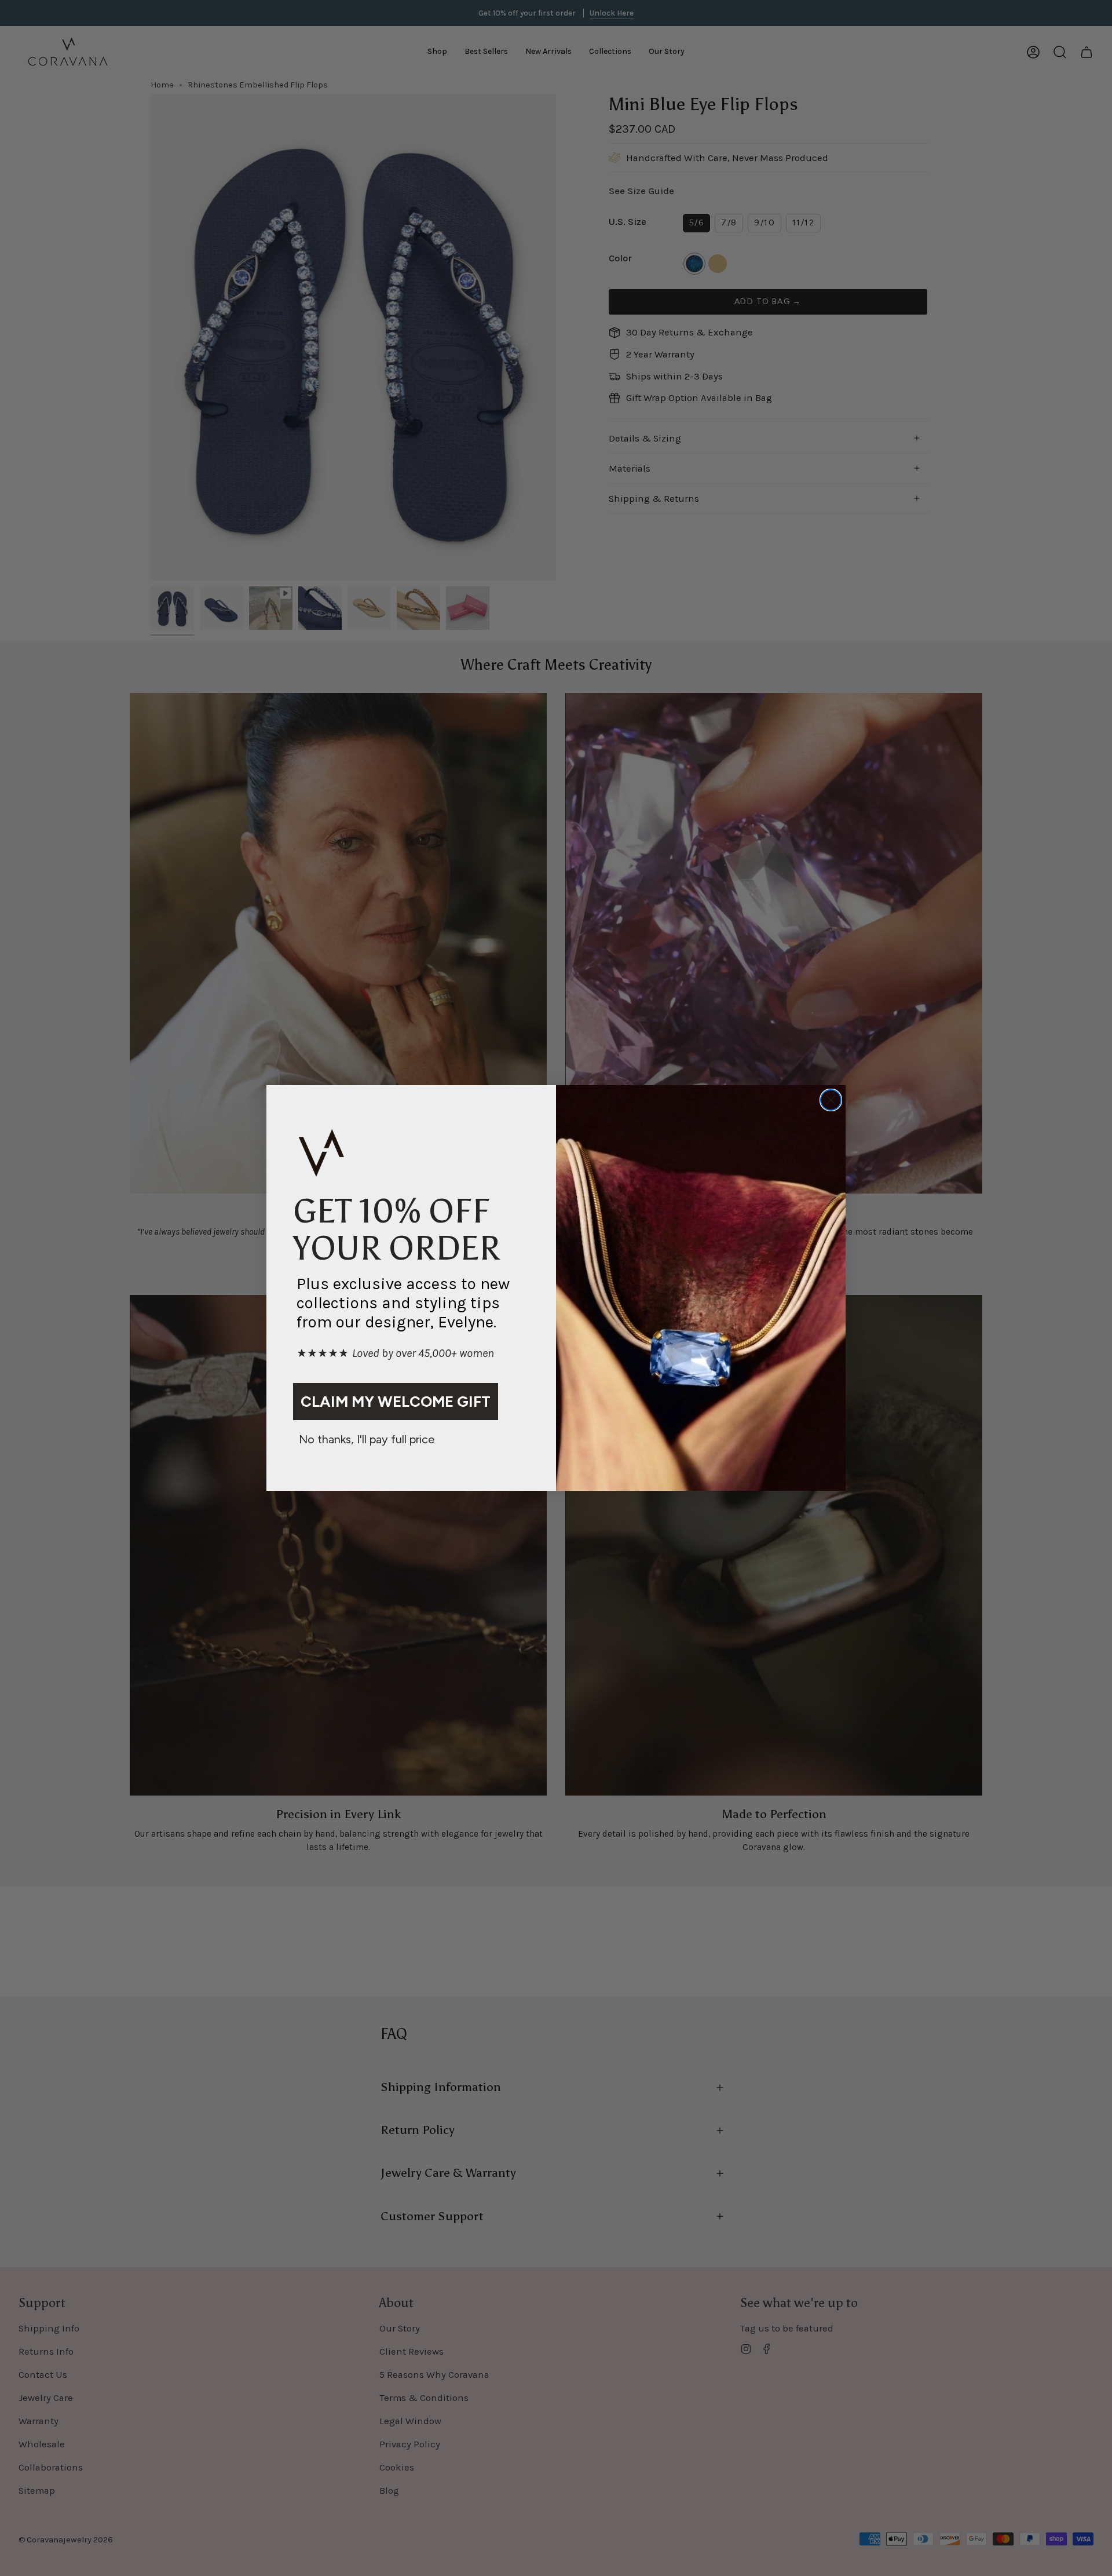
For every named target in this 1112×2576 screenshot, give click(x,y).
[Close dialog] (831, 1100)
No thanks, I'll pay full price (367, 1439)
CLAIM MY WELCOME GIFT (396, 1402)
